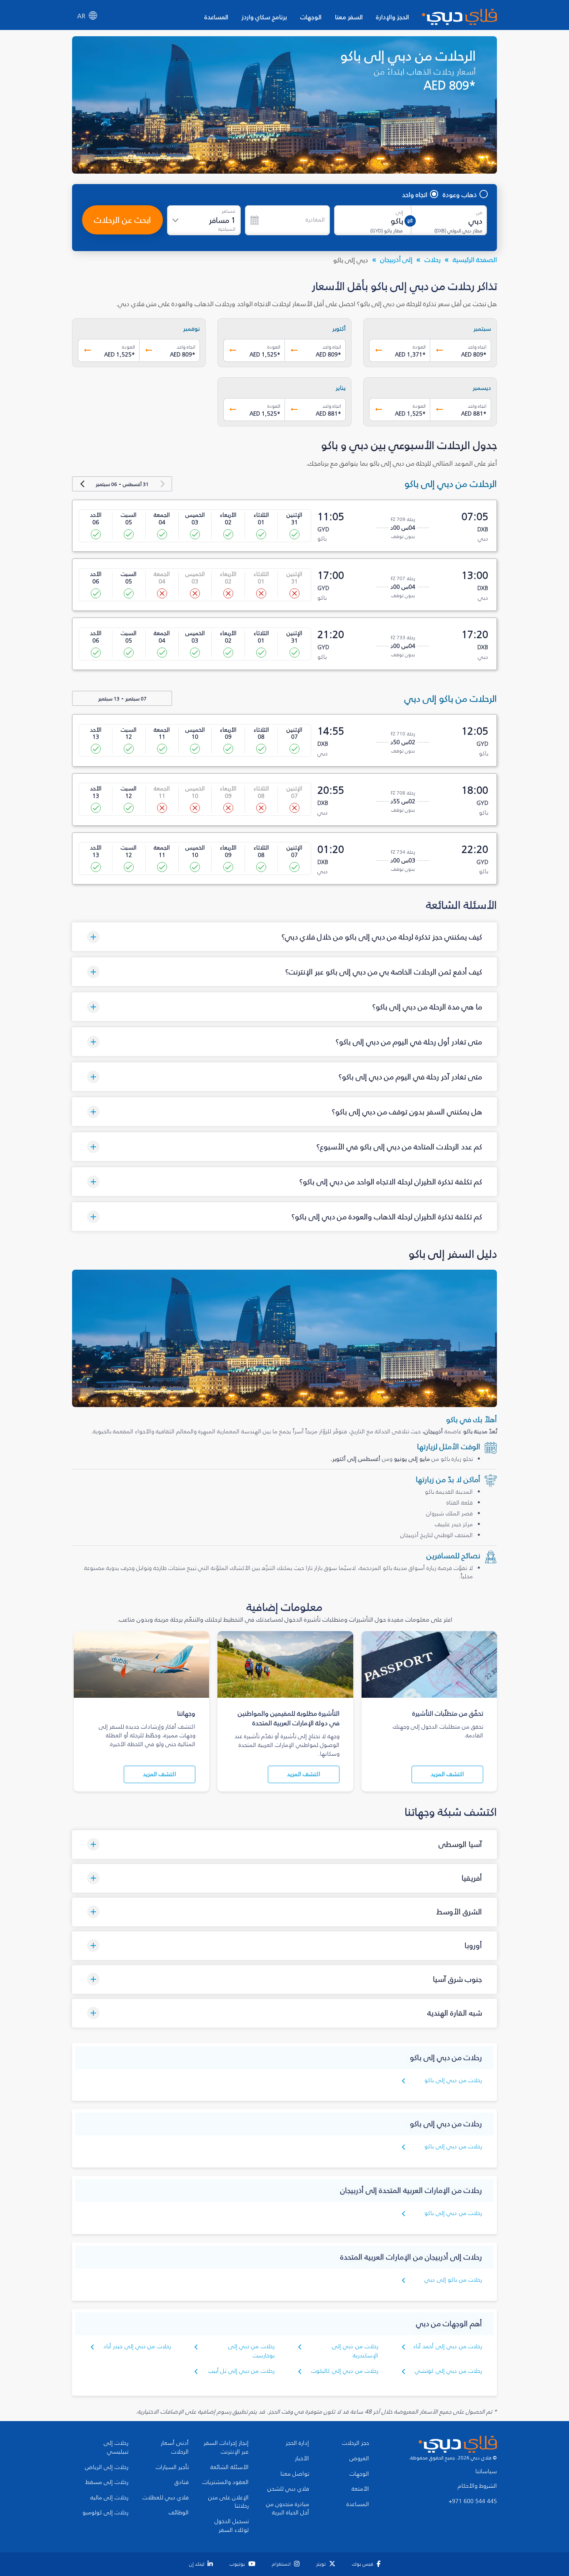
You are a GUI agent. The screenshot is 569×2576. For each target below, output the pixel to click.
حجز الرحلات (356, 2443)
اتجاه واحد (415, 194)
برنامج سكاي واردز (264, 17)
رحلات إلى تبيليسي (116, 2448)
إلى (399, 212)
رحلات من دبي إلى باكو (453, 2080)
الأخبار (302, 2459)
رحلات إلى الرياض (107, 2467)
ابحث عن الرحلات (122, 220)
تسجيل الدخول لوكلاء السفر (232, 2526)
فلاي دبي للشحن (288, 2489)
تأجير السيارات (172, 2467)
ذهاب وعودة (460, 194)
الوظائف (179, 2513)
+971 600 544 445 (473, 2501)
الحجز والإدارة (393, 17)
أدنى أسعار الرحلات (175, 2448)
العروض (359, 2459)
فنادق (182, 2482)
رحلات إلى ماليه (109, 2498)
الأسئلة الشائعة (230, 2467)
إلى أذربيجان (396, 259)
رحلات (433, 259)
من (479, 212)
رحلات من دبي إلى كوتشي (448, 2371)
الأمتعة (360, 2489)
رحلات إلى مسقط (107, 2482)
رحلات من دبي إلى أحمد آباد (447, 2346)
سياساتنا (486, 2471)
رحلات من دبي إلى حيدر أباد (137, 2346)
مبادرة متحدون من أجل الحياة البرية (288, 2509)
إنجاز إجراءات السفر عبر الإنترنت (226, 2448)
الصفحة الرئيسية (475, 259)
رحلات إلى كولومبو (105, 2513)
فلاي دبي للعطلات (166, 2498)
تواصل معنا (295, 2474)
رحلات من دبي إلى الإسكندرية (355, 2351)
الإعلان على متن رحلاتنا (228, 2502)
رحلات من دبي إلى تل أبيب (241, 2371)
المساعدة (216, 17)
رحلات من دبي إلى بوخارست (251, 2351)
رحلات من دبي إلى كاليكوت (345, 2371)
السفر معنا (349, 17)
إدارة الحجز (297, 2443)
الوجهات (311, 17)
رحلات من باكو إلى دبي (453, 2280)
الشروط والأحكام (477, 2486)
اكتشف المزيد (447, 1774)
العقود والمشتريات (226, 2482)
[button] (284, 937)
